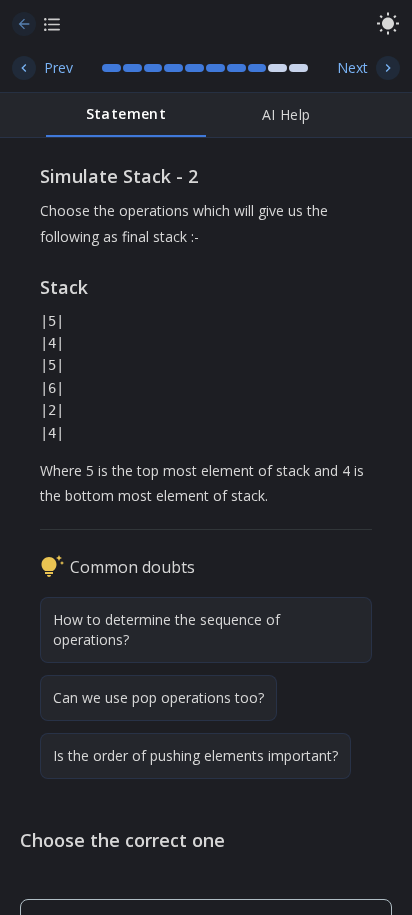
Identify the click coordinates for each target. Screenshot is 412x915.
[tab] (126, 115)
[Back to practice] (24, 24)
